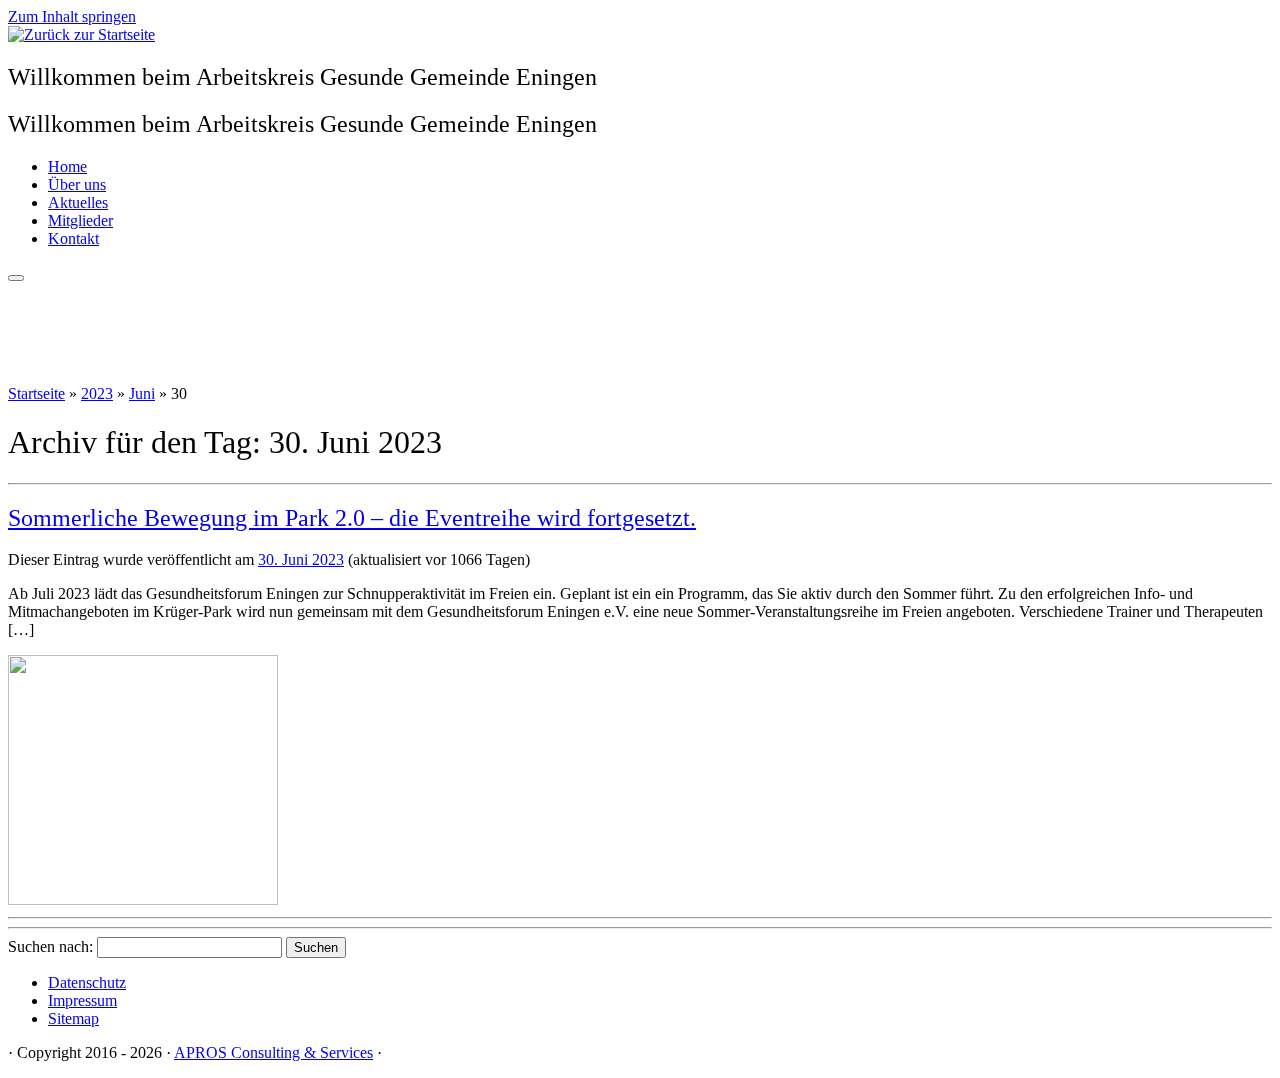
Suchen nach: (50, 946)
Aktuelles (78, 202)
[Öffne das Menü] (16, 278)
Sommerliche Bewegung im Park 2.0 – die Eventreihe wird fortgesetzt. (352, 518)
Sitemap (73, 1018)
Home (67, 166)
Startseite (36, 393)
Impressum (82, 1000)
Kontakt (73, 238)
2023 (97, 393)
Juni (142, 393)
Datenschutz (87, 982)
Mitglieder (80, 220)
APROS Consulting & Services (273, 1052)
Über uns (77, 184)
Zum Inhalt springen (72, 16)
